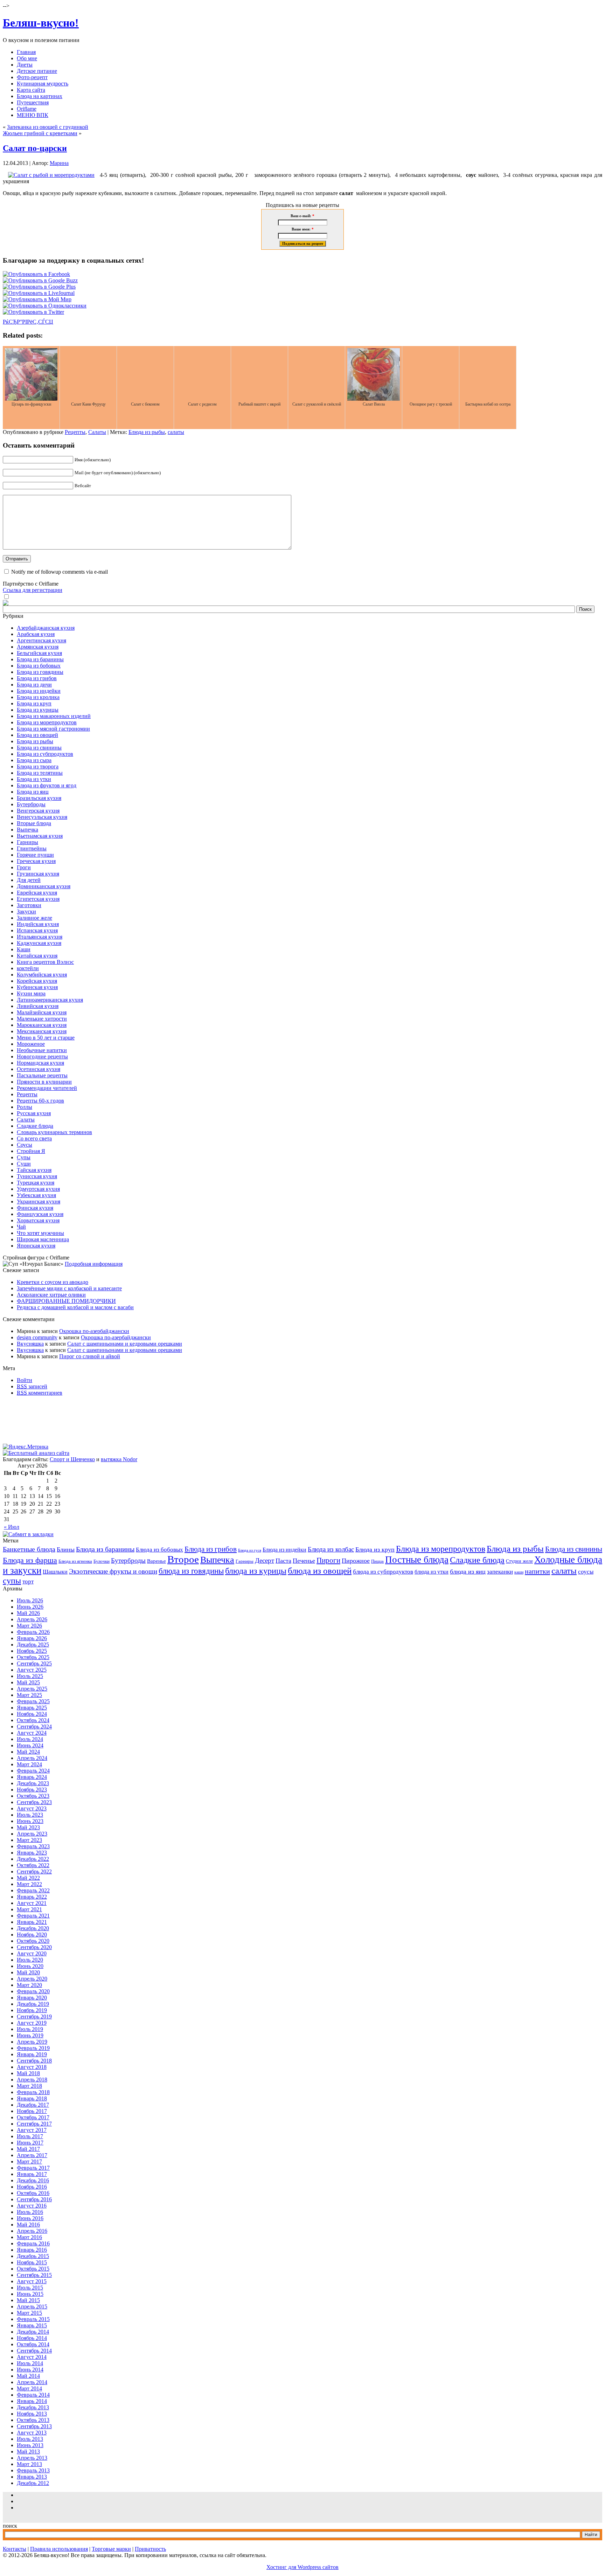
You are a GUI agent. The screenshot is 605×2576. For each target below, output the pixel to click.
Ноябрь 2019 (32, 2010)
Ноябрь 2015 (32, 2262)
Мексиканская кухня (42, 1031)
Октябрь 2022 (33, 1865)
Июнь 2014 (30, 2370)
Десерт (265, 1560)
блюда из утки (432, 1572)
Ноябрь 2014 (32, 2338)
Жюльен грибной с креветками (40, 133)
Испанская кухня (37, 930)
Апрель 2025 (32, 1689)
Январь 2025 (32, 1708)
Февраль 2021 (33, 1916)
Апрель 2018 (32, 2080)
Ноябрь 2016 (32, 2187)
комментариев (40, 1393)
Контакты (15, 2549)
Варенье (157, 1561)
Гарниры (27, 842)
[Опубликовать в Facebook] (36, 274)
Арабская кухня (36, 634)
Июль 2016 (30, 2212)
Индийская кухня (38, 924)
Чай (21, 1227)
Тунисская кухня (37, 1176)
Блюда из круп (34, 703)
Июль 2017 (30, 2136)
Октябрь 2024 (33, 1720)
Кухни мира (31, 993)
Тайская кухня (34, 1170)
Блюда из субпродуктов (45, 754)
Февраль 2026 (33, 1632)
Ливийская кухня (38, 1006)
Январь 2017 (32, 2174)
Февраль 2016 (33, 2243)
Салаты (97, 432)
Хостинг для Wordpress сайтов (302, 2567)
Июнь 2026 (30, 1607)
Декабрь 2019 (33, 2004)
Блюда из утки (34, 779)
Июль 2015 (30, 2288)
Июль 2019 (30, 2029)
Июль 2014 (30, 2363)
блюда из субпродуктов (383, 1572)
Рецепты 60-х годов (40, 1101)
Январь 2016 (32, 2250)
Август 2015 (32, 2281)
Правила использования (59, 2549)
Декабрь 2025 (33, 1645)
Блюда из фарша (30, 1560)
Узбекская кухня (36, 1195)
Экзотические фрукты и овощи (113, 1571)
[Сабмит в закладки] (28, 1534)
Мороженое (31, 1044)
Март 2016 (29, 2237)
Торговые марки (111, 2549)
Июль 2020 (30, 1960)
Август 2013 (32, 2433)
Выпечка (27, 830)
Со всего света (34, 1138)
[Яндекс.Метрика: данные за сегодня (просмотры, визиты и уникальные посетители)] (26, 1447)
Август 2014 (32, 2357)
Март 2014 (29, 2388)
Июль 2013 (30, 2439)
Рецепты (75, 432)
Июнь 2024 (30, 1745)
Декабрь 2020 (33, 1928)
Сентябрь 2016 (34, 2199)
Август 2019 (32, 2023)
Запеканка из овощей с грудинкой (48, 127)
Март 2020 (29, 1985)
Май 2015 (28, 2300)
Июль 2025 (30, 1676)
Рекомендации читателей (47, 1088)
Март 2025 (29, 1695)
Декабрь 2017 (33, 2105)
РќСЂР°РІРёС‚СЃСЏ (28, 322)
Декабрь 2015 (33, 2256)
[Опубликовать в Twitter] (33, 312)
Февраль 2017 (33, 2168)
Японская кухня (36, 1246)
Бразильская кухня (39, 798)
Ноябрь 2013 (32, 2414)
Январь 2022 (32, 1897)
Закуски (26, 911)
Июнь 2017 (30, 2143)
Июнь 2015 (30, 2294)
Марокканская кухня (42, 1025)
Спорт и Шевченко (72, 1459)
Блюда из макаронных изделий (54, 716)
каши (519, 1572)
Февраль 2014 (33, 2395)
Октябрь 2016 (33, 2193)
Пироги (328, 1560)
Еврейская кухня (37, 893)
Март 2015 (29, 2313)
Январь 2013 (32, 2477)
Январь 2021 (32, 1922)
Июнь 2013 (30, 2445)
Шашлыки (55, 1572)
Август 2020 (32, 1953)
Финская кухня (35, 1208)
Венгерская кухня (38, 811)
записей (32, 1386)
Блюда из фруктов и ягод (47, 785)
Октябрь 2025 (33, 1657)
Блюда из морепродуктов (47, 722)
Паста (283, 1561)
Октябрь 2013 (33, 2420)
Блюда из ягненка (75, 1561)
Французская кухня (40, 1214)
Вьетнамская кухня (40, 836)
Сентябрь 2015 (34, 2275)
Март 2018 (29, 2086)
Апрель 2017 (32, 2155)
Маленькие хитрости (42, 1019)
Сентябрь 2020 (34, 1947)
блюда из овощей (320, 1570)
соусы (586, 1572)
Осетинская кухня (39, 1069)
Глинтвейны (32, 848)
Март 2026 (29, 1626)
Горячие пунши (35, 855)
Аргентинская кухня (41, 640)
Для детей (29, 880)
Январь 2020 (32, 1998)
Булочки (102, 1561)
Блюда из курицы (38, 710)
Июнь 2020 (30, 1966)
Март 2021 (29, 1909)
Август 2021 (32, 1903)
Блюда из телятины (40, 773)
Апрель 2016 (32, 2231)
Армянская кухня (38, 647)
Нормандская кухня (40, 1063)
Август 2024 (32, 1733)
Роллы (25, 1107)
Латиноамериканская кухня (50, 1000)
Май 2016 (28, 2225)
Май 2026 (28, 1613)
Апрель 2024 (32, 1758)
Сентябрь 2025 (34, 1663)
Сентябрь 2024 (34, 1726)
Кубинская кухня (37, 987)
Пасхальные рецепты (42, 1075)
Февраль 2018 (33, 2092)
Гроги (24, 867)
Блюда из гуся (250, 1550)
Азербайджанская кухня (46, 628)
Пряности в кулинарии (44, 1082)
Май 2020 (28, 1972)
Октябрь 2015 (33, 2269)
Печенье (304, 1561)
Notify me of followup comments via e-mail (60, 572)
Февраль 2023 (33, 1846)
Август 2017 (32, 2130)
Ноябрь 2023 (32, 1790)
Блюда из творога (38, 766)
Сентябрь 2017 (34, 2124)
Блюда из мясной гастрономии (53, 729)
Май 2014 (28, 2376)
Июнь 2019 (30, 2035)
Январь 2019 (32, 2054)
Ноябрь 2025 (32, 1651)
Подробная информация (94, 1264)
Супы (24, 1157)
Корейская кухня (37, 981)
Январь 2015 (32, 2325)
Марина (59, 163)
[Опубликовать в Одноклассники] (45, 306)
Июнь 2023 (30, 1821)
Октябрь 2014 (33, 2344)
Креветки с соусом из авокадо (53, 1282)
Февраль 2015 (33, 2319)
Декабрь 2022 (33, 1859)
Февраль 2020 (33, 1991)
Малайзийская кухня (42, 1012)
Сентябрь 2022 (34, 1871)
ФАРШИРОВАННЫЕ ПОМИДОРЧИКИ (66, 1301)
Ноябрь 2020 (32, 1935)
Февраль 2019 (33, 2048)
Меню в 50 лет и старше (46, 1038)
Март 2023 (29, 1840)
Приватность (150, 2549)
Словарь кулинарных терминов (54, 1132)
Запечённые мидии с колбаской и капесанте (69, 1288)
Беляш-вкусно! (41, 23)
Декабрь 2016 (33, 2180)
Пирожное (356, 1561)
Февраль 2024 (33, 1771)
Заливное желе (34, 918)
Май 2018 (28, 2073)
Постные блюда (417, 1560)
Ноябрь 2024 (32, 1714)
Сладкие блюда (35, 1126)
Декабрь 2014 (33, 2332)
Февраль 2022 (33, 1890)
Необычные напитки (42, 1050)
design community (37, 1337)
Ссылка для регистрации (33, 590)
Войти (25, 1380)
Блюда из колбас (331, 1549)
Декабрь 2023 (33, 1783)
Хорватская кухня (38, 1220)
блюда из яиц (468, 1572)
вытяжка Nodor (119, 1459)
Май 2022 (28, 1878)
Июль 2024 (30, 1739)
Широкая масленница (43, 1239)
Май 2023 (28, 1827)
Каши (24, 949)
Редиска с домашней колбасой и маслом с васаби (75, 1307)
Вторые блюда (34, 823)
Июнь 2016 (30, 2218)
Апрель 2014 (32, 2382)
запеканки (500, 1572)
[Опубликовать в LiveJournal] (39, 293)
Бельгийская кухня (39, 653)
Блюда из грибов (37, 678)
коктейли (28, 968)
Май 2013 (28, 2451)
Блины (66, 1549)
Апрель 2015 (32, 2306)
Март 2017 (29, 2161)
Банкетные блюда (29, 1549)
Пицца (377, 1561)
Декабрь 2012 (33, 2483)
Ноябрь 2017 (32, 2111)
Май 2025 (28, 1682)
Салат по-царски (35, 148)
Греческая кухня (36, 861)
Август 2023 (32, 1808)
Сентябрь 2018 (34, 2061)
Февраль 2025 (33, 1701)
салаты (176, 432)
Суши (24, 1164)
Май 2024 (28, 1752)
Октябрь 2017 (33, 2117)
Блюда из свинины (39, 748)
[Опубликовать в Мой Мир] (37, 299)
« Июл (12, 1527)
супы (12, 1581)
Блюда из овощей (37, 735)
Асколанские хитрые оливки (51, 1295)
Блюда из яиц (33, 792)
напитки (537, 1571)
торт (28, 1581)
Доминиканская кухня (44, 886)
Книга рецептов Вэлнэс (45, 962)
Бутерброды (31, 804)
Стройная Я (31, 1151)
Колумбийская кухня (42, 975)
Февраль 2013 (33, 2470)
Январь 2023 (32, 1853)
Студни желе (519, 1561)
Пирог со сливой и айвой (90, 1356)
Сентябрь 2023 (34, 1802)
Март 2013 (29, 2464)
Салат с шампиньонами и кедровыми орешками (125, 1344)
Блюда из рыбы (147, 432)
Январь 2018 (32, 2098)
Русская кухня (34, 1113)
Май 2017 (28, 2149)
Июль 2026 (30, 1600)
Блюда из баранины (40, 659)
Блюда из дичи (34, 685)
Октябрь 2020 (33, 1941)
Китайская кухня (37, 956)
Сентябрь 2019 (34, 2016)
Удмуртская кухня (38, 1189)
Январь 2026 (32, 1638)
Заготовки (29, 905)
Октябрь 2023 (33, 1796)
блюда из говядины (191, 1571)
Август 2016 (32, 2206)
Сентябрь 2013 (34, 2426)
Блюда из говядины (40, 672)
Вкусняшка (30, 1344)
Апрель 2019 (32, 2042)
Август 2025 (32, 1670)
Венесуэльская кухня (42, 817)
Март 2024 (29, 1764)
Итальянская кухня (40, 937)
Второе (183, 1559)
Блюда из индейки (39, 691)
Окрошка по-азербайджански (94, 1331)
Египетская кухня (38, 899)
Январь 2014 (32, 2401)
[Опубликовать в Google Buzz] (40, 280)
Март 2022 (29, 1884)
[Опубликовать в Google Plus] (39, 287)
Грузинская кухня (38, 874)
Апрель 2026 (32, 1619)
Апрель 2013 (32, 2458)
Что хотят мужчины (40, 1233)
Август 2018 (32, 2067)
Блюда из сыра (34, 760)
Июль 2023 (30, 1815)
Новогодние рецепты (42, 1056)
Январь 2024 (32, 1777)
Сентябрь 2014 (34, 2351)
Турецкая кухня (36, 1183)
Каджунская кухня (39, 943)
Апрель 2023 (32, 1834)
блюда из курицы (256, 1571)
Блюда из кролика (38, 697)
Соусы (25, 1145)
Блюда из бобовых (39, 666)
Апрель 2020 (32, 1979)
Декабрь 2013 (33, 2407)
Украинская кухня (39, 1201)
